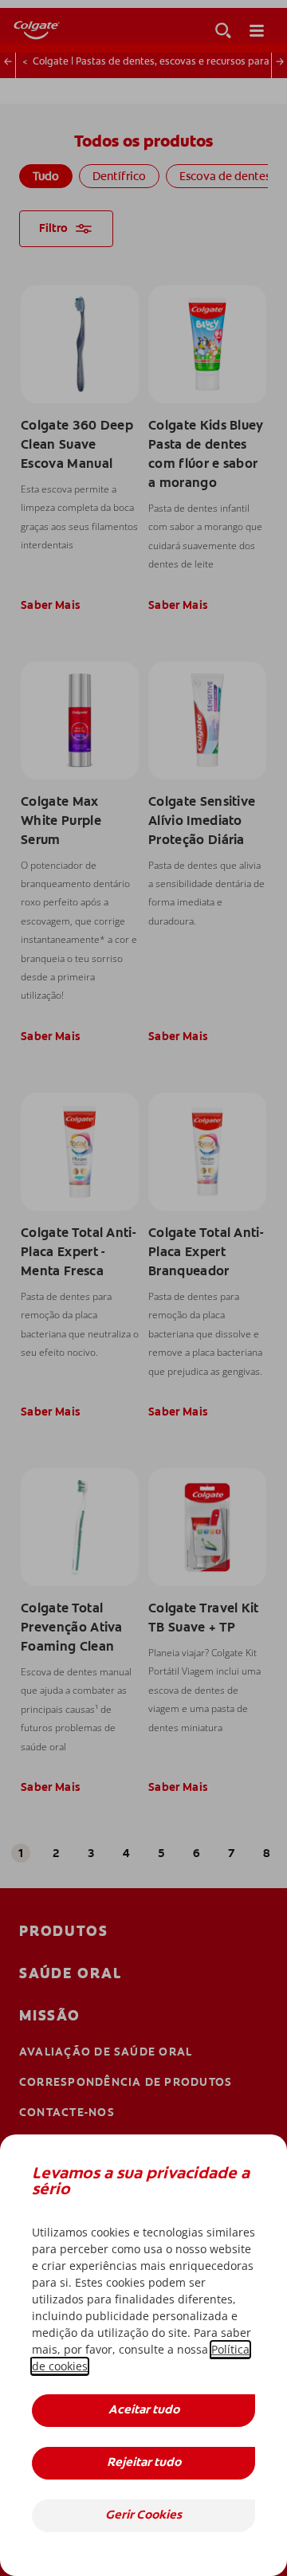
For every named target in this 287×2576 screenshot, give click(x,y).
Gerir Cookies (143, 2516)
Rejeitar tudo (144, 2463)
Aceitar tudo (144, 2411)
